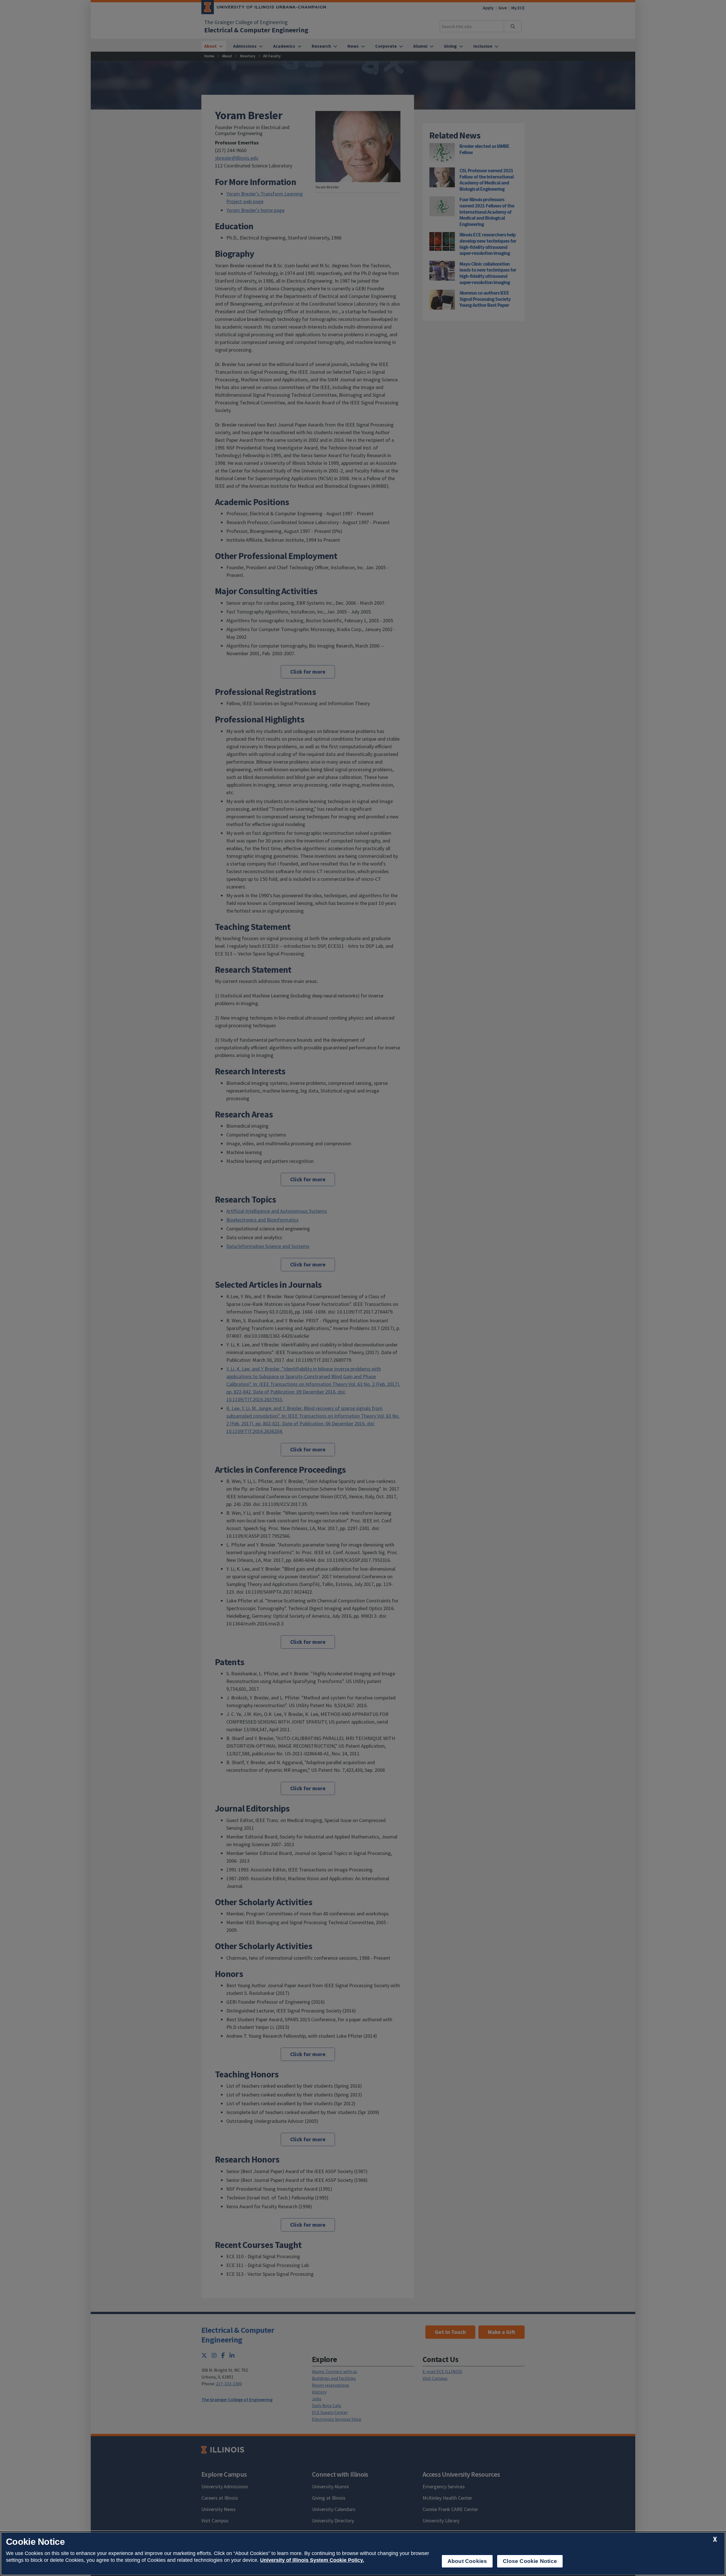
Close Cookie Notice (530, 2561)
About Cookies (467, 2561)
